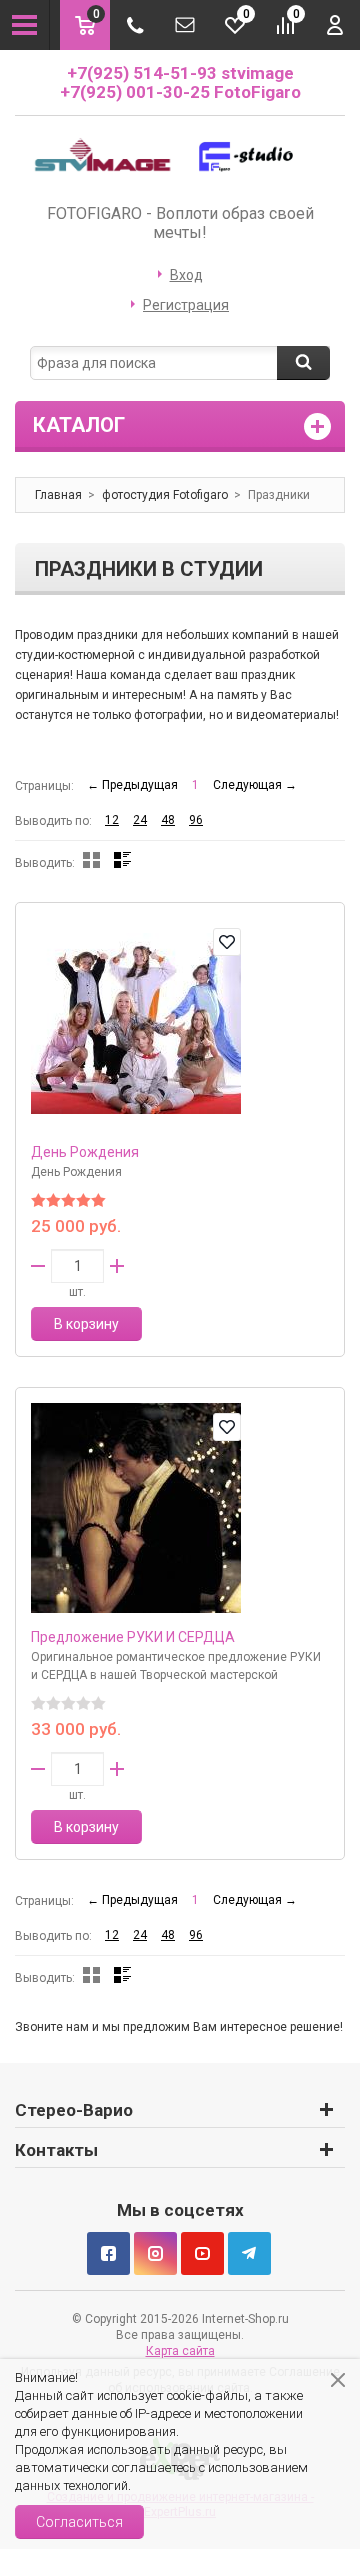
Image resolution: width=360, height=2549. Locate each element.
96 (196, 820)
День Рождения (85, 1152)
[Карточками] (91, 860)
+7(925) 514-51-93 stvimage (180, 73)
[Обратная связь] (185, 25)
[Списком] (122, 860)
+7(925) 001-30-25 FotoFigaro (180, 92)
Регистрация (186, 305)
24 (140, 820)
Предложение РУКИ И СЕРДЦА (133, 1637)
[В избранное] (227, 942)
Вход (186, 275)
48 (168, 820)
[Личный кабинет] (335, 25)
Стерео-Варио (74, 2110)
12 (112, 820)
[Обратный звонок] (135, 25)
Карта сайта (180, 2351)
